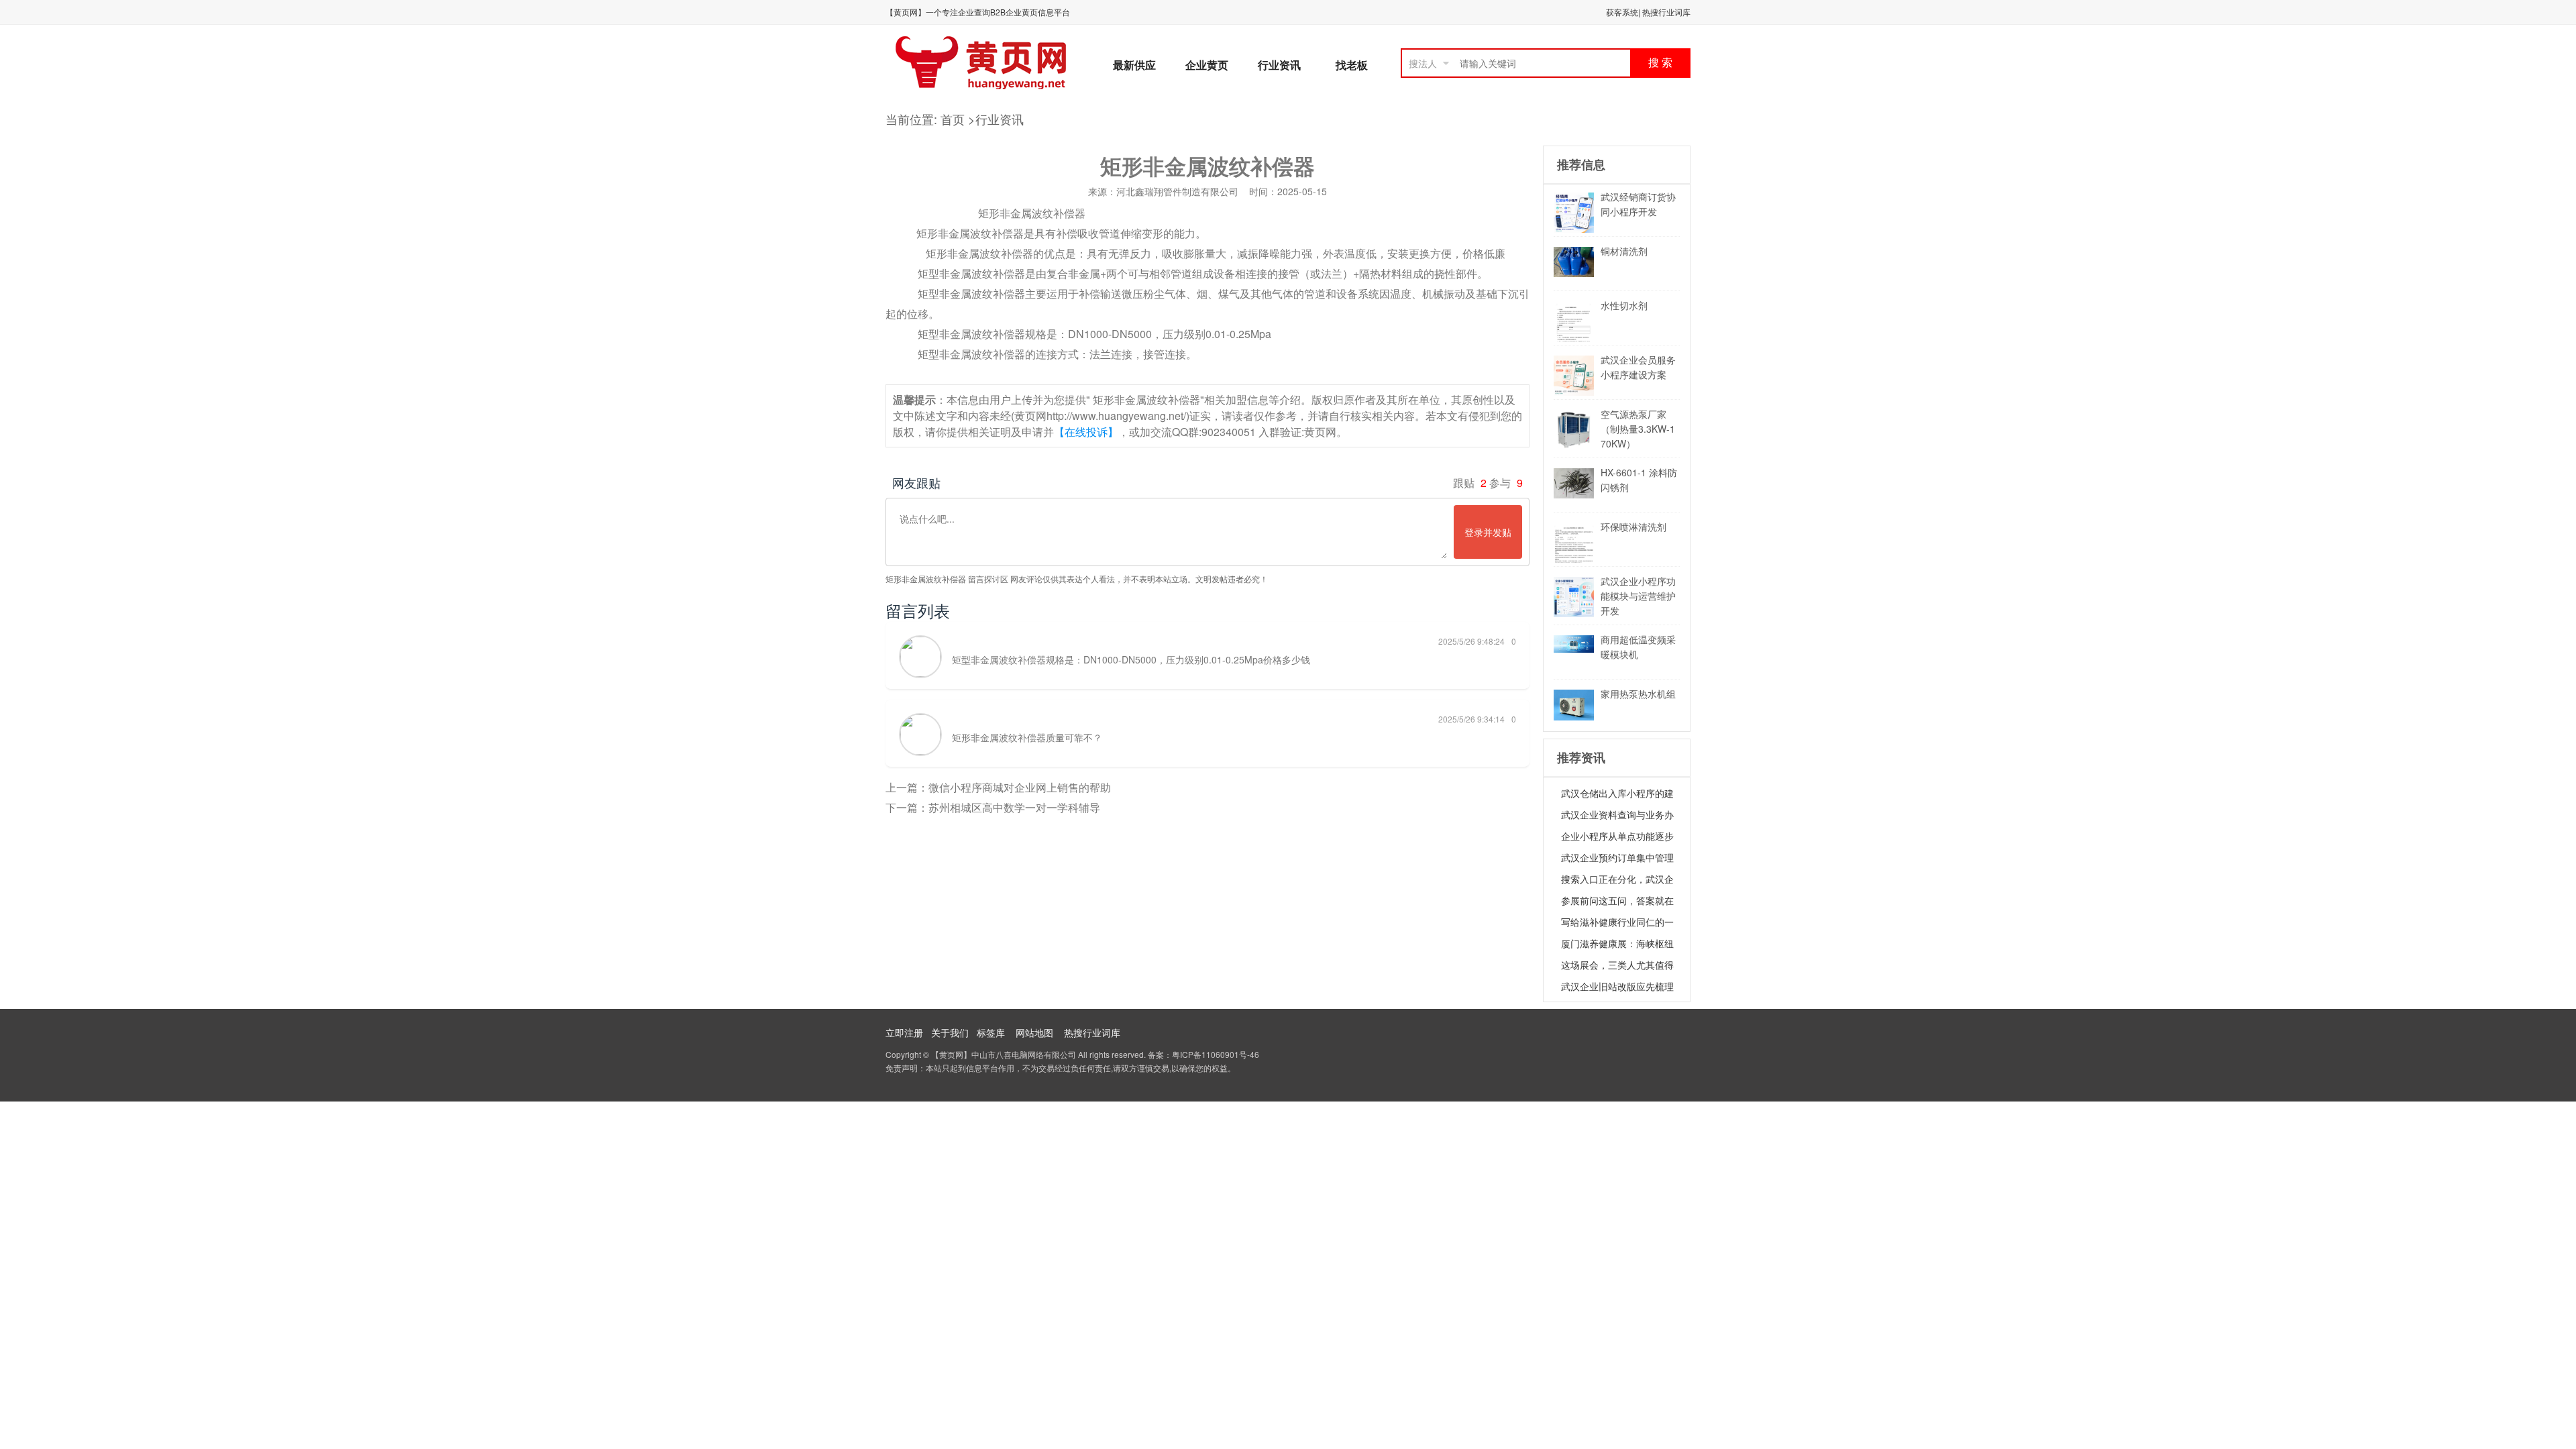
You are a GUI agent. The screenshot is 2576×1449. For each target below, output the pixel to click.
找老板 (1352, 65)
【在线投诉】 (1086, 432)
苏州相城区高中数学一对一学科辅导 (1014, 807)
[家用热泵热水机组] (1574, 716)
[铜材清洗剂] (1574, 273)
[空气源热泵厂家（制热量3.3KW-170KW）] (1574, 446)
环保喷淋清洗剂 (1633, 527)
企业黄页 (1207, 65)
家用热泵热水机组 (1638, 694)
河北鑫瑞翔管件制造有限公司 (1177, 191)
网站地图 (1034, 1032)
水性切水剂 (1624, 305)
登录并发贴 (1488, 532)
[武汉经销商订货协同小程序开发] (1574, 229)
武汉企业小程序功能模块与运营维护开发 (1638, 596)
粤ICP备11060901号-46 (1216, 1054)
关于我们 (950, 1032)
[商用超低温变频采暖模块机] (1574, 649)
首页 (954, 119)
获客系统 (1622, 12)
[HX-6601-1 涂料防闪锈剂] (1574, 494)
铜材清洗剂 (1624, 251)
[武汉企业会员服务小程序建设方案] (1574, 392)
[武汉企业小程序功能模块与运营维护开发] (1574, 613)
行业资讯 (1279, 65)
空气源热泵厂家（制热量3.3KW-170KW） (1638, 429)
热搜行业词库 (1666, 12)
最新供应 (1134, 65)
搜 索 (1660, 63)
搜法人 (1423, 63)
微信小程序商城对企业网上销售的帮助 (1020, 787)
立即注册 (904, 1032)
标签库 (991, 1032)
